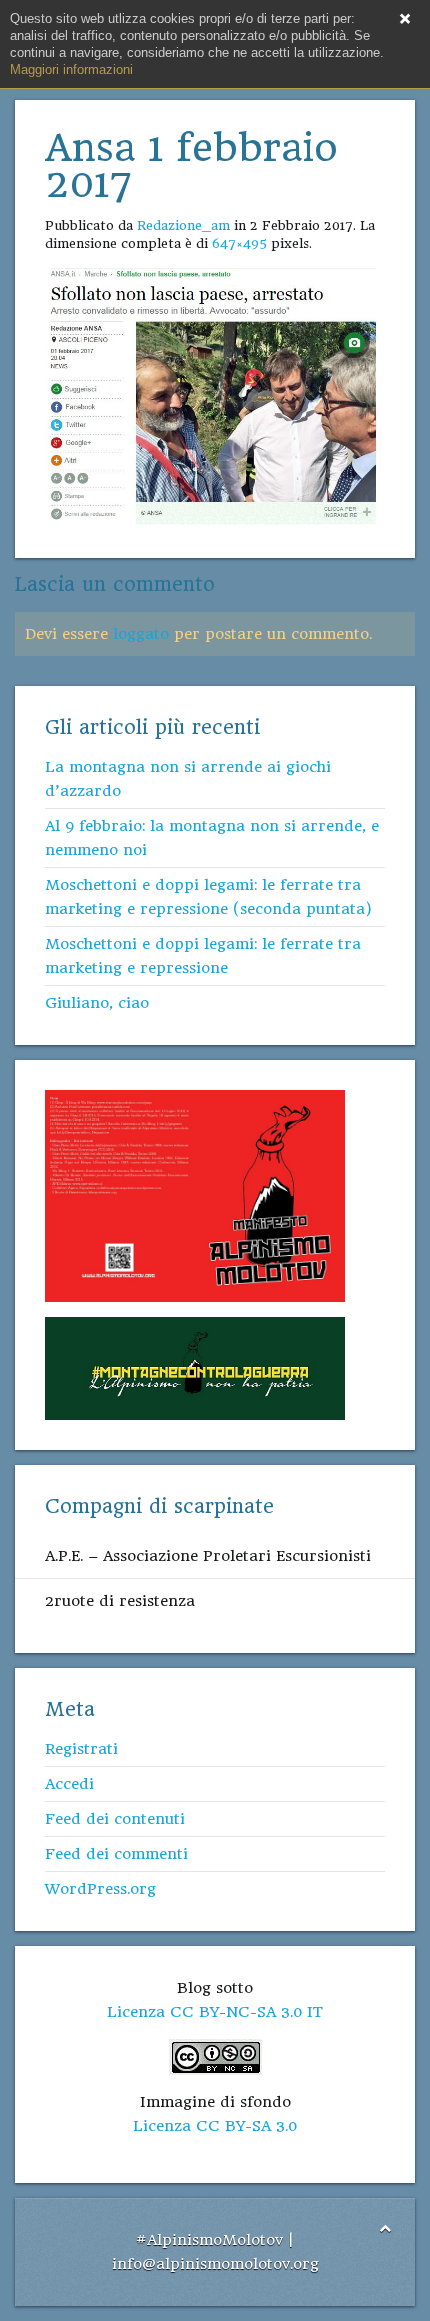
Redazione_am (183, 225)
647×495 (239, 243)
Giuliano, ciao (97, 1003)
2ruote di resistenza (120, 1601)
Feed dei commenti (116, 1854)
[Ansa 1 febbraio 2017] (215, 397)
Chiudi (405, 19)
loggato (141, 634)
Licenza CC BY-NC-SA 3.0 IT (215, 2012)
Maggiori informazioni (71, 69)
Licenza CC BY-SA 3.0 (215, 2126)
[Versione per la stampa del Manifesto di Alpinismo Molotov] (195, 1195)
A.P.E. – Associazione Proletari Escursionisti (208, 1556)
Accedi (69, 1784)
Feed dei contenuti (115, 1819)
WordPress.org (100, 1889)
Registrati (81, 1749)
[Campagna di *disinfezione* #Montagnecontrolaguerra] (195, 1367)
